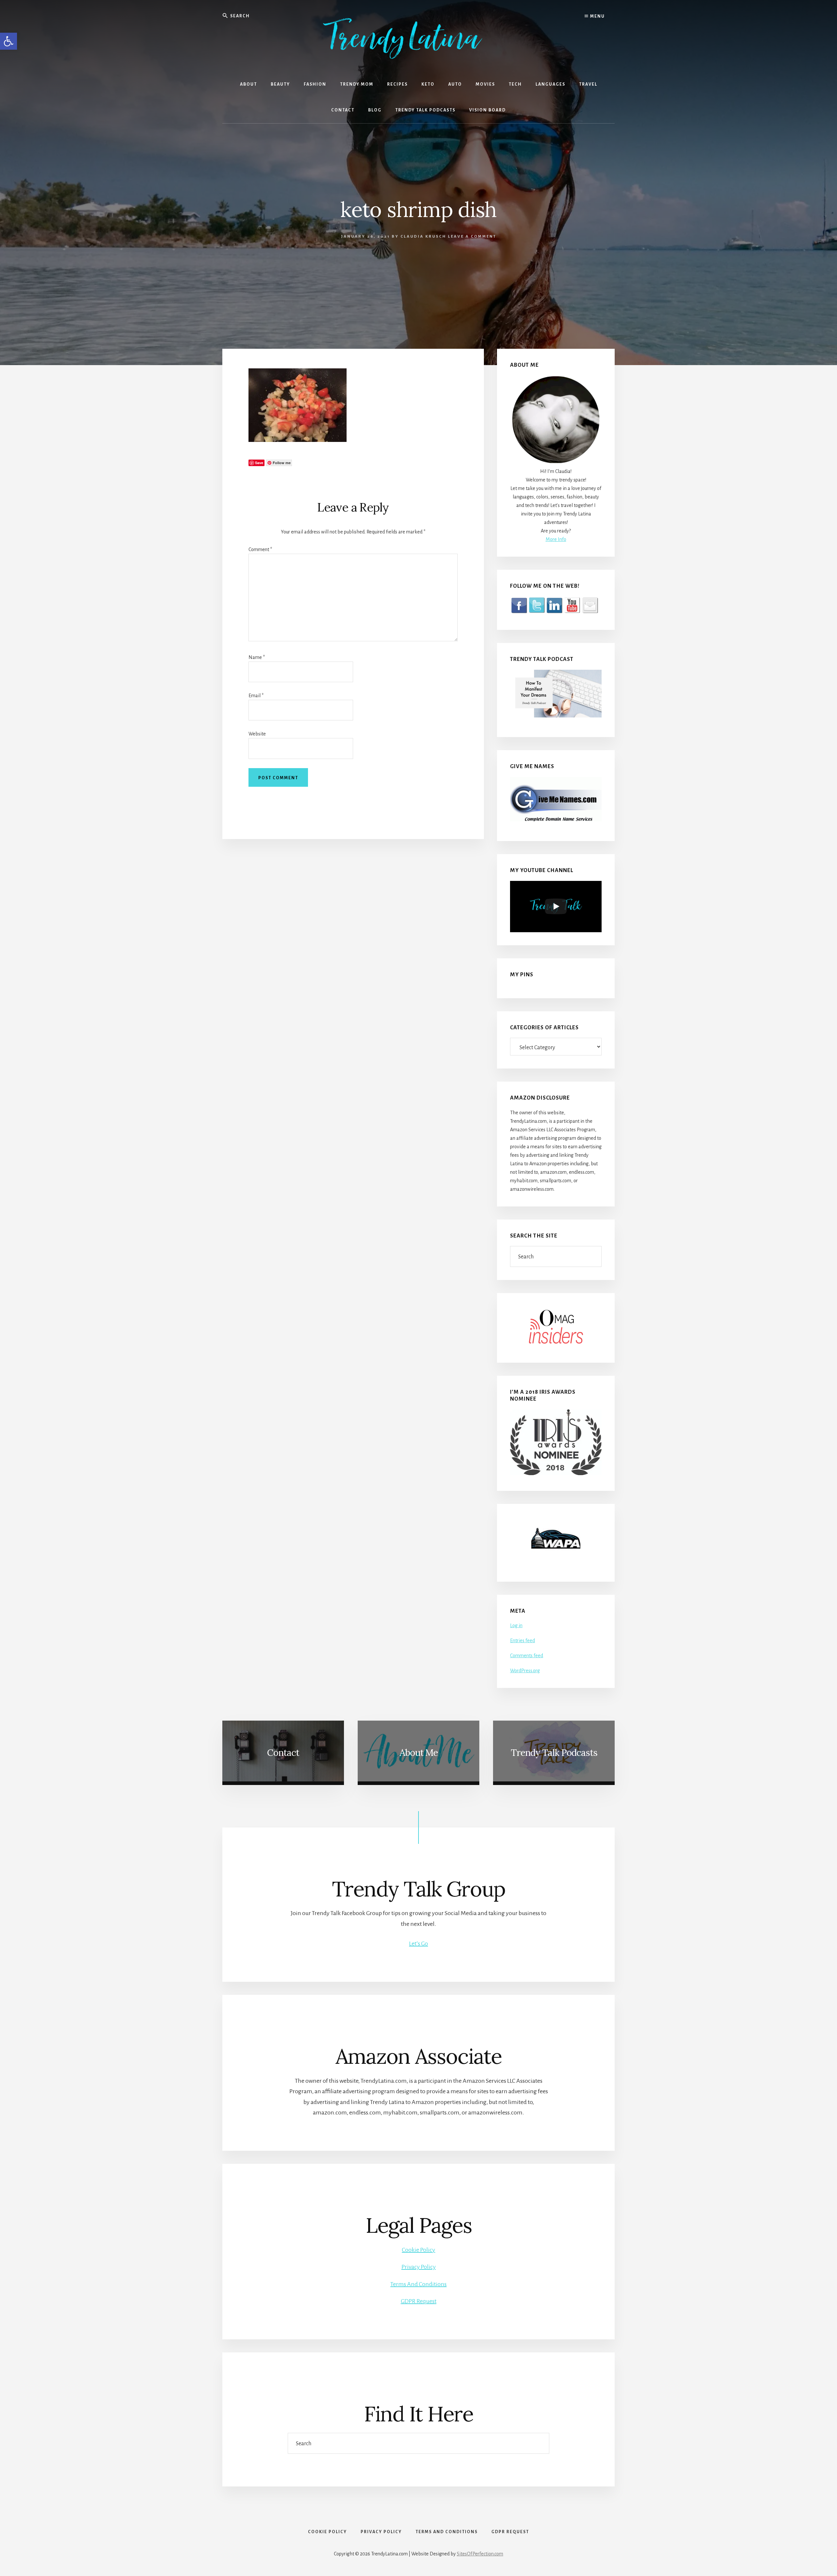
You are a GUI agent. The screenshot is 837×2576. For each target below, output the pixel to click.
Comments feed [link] (527, 1656)
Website (257, 734)
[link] (9, 41)
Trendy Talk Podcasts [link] (554, 1753)
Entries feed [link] (522, 1641)
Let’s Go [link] (418, 1944)
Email (256, 696)
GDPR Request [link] (419, 2301)
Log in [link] (516, 1625)
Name (257, 657)
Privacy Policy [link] (419, 2267)
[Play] (556, 906)
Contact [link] (283, 1753)
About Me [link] (419, 1753)
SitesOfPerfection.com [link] (480, 2554)
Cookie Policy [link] (418, 2250)
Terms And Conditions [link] (418, 2284)
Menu (597, 16)
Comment (260, 549)
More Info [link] (556, 539)
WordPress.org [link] (525, 1671)
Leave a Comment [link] (472, 236)
